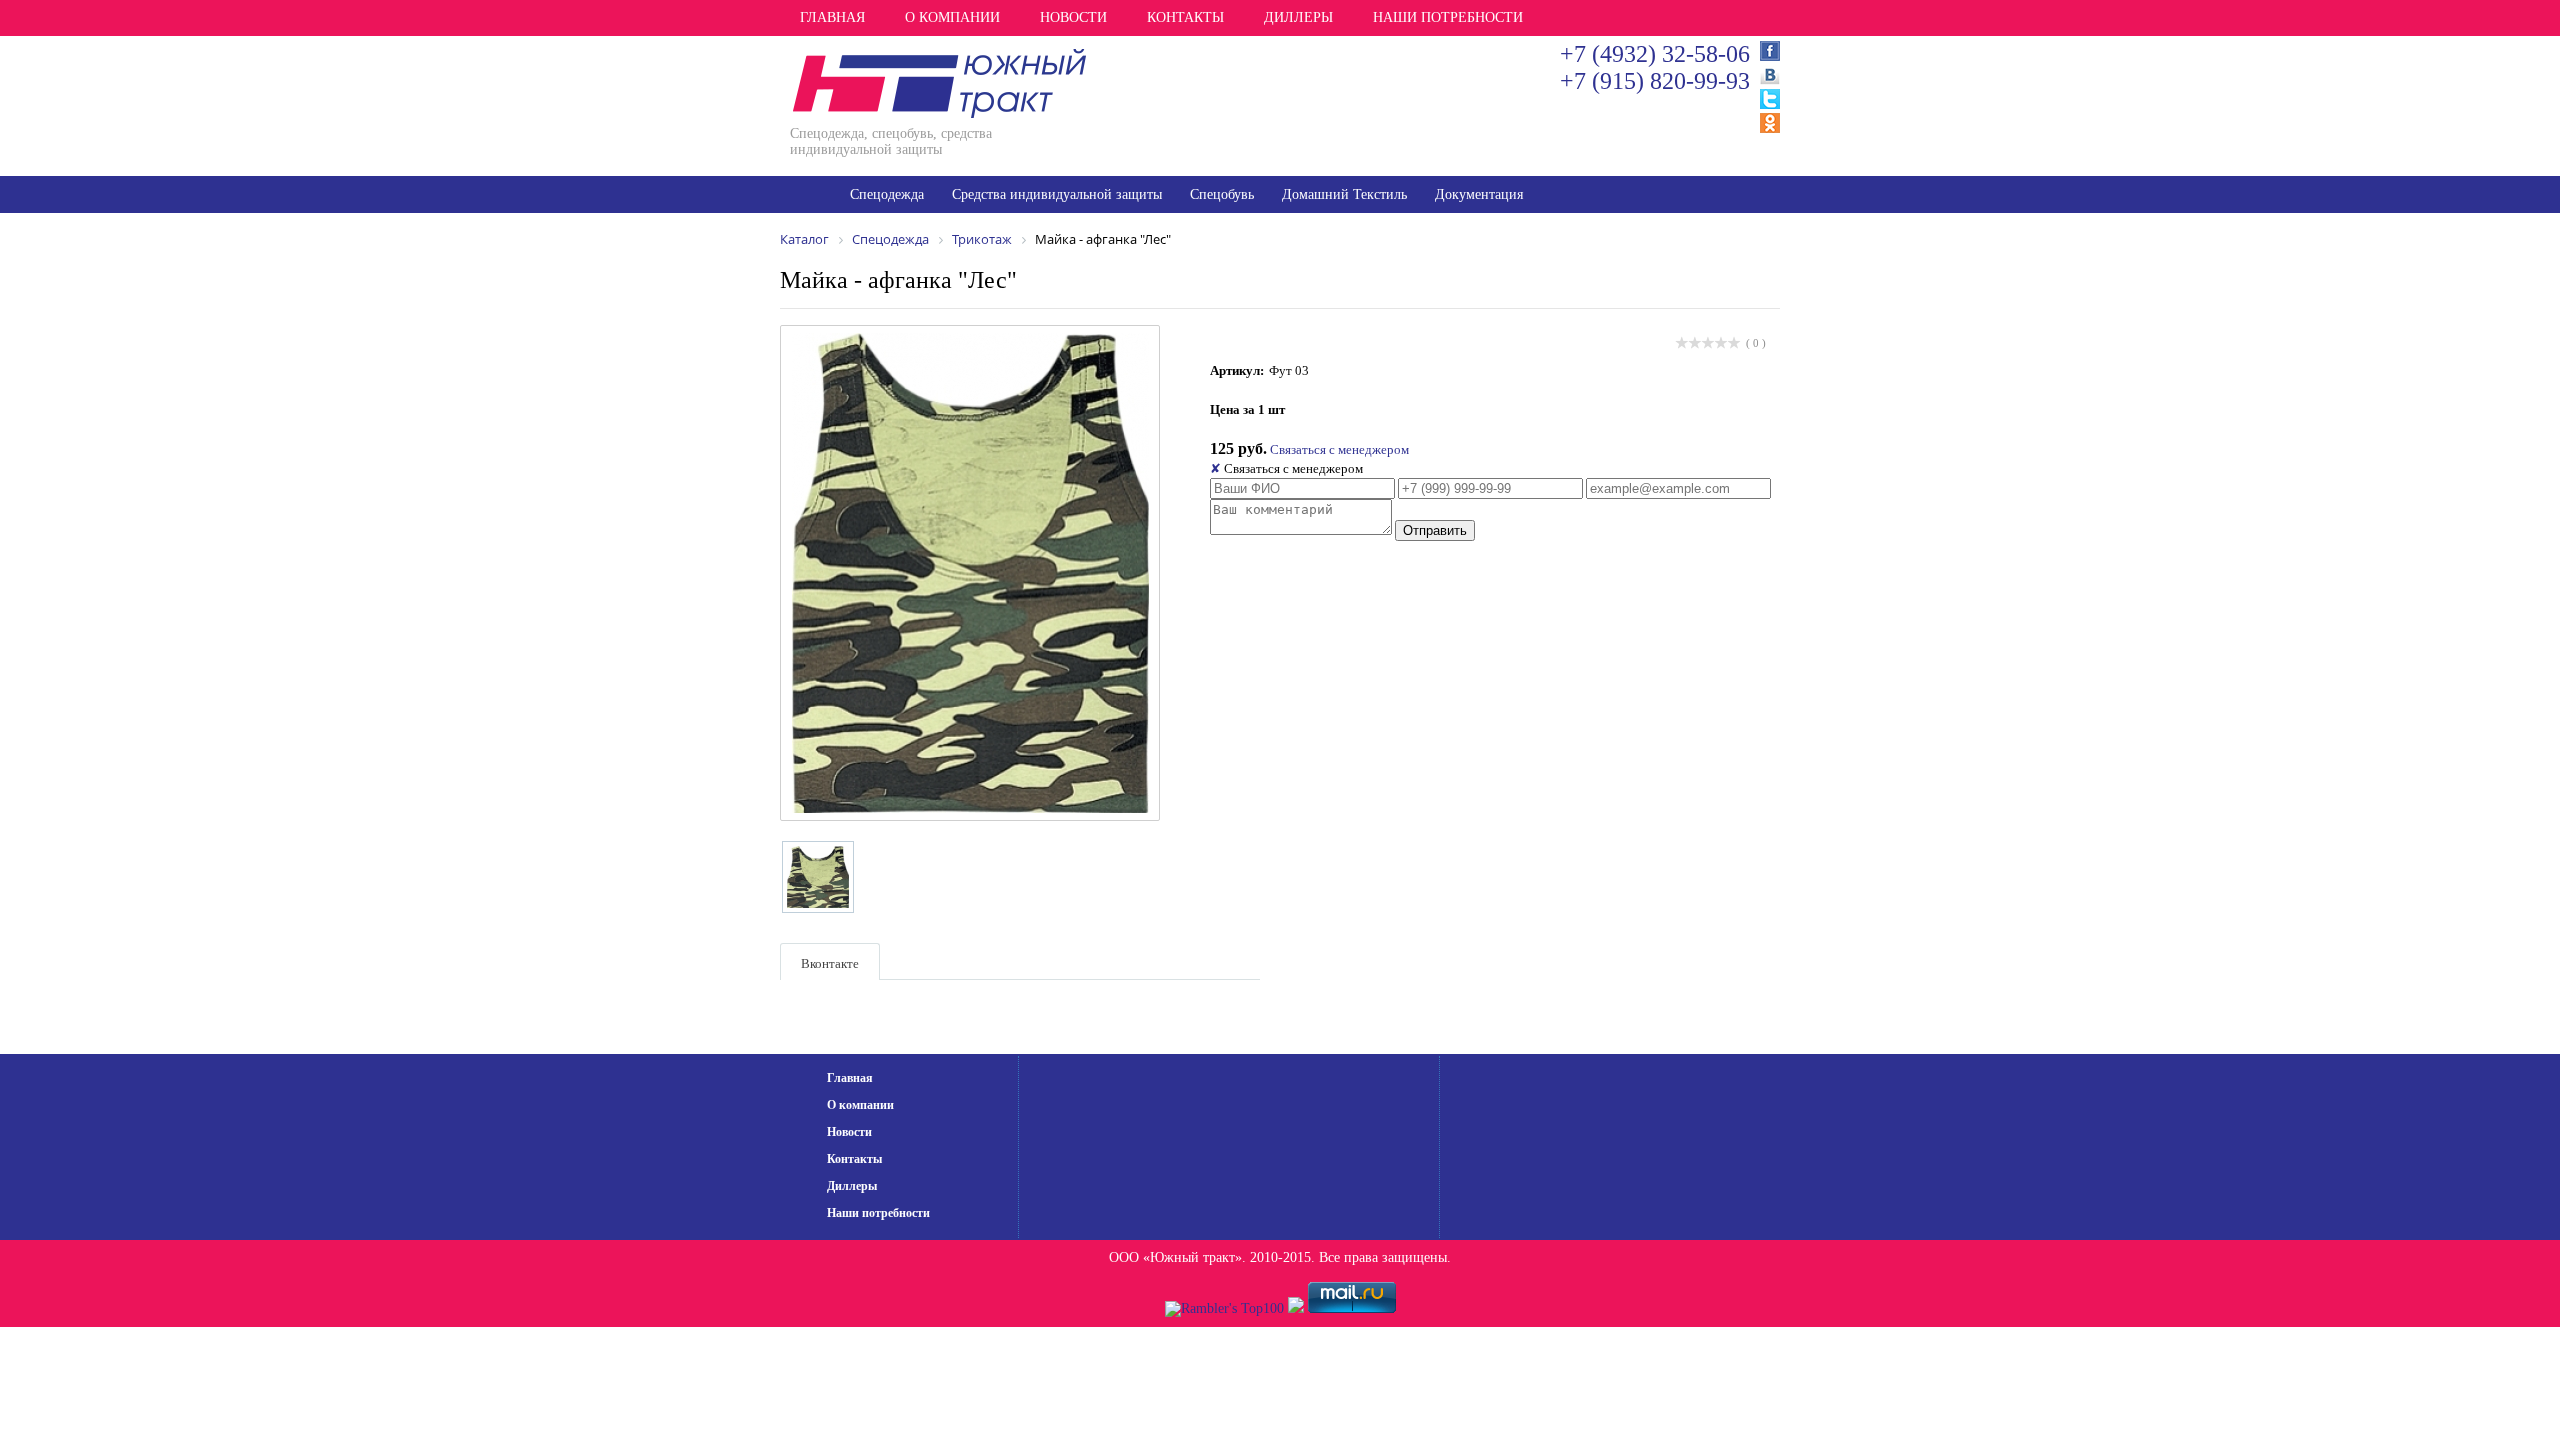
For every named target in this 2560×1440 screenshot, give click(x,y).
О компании (952, 17)
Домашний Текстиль (1344, 194)
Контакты (1185, 17)
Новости (1073, 17)
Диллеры (1298, 17)
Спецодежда (887, 194)
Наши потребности (1448, 17)
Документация (1479, 194)
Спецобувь (1222, 194)
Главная (832, 17)
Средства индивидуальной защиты (1057, 194)
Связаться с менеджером (1339, 449)
